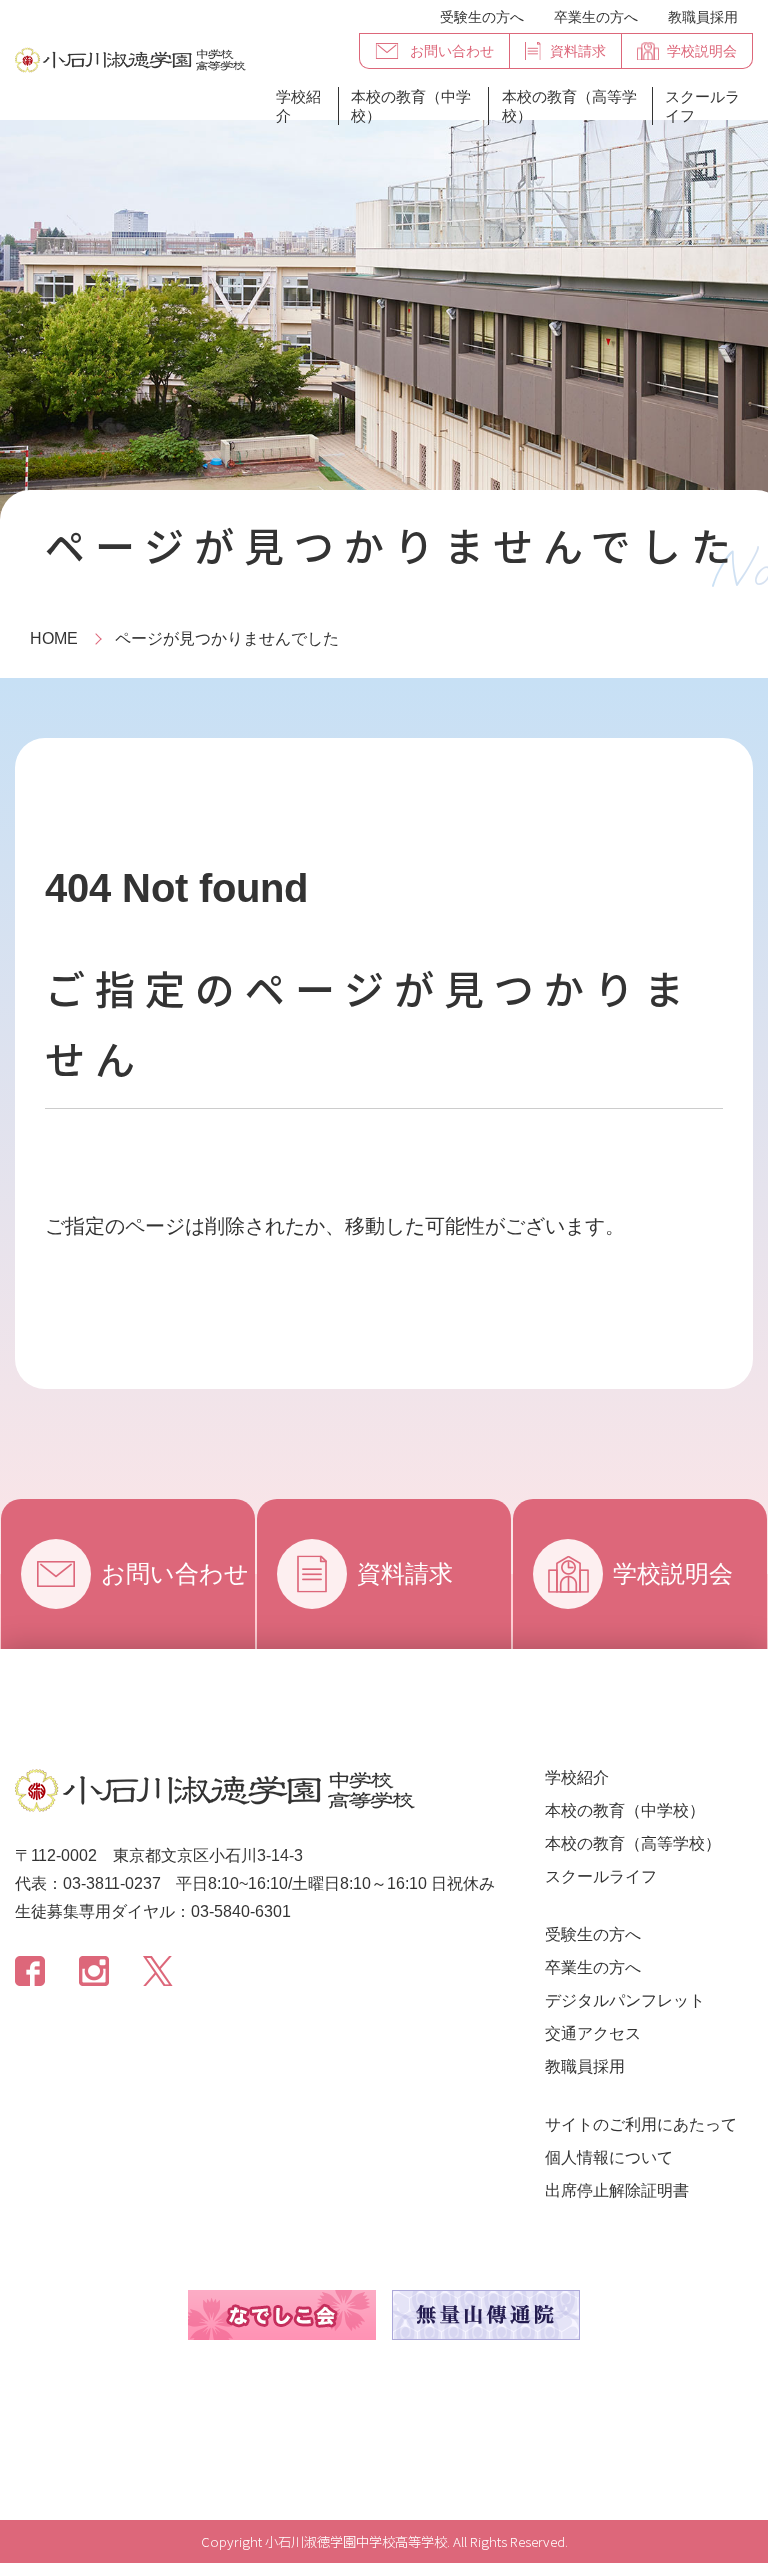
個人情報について (609, 2157)
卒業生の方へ (596, 17)
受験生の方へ (482, 17)
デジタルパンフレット (625, 2000)
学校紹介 (298, 106)
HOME (54, 638)
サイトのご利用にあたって (641, 2124)
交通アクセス (593, 2033)
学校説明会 (673, 1573)
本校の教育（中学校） (411, 106)
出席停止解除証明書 (617, 2190)
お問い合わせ (175, 1573)
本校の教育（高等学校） (569, 106)
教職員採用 (703, 17)
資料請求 (405, 1573)
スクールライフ (702, 106)
